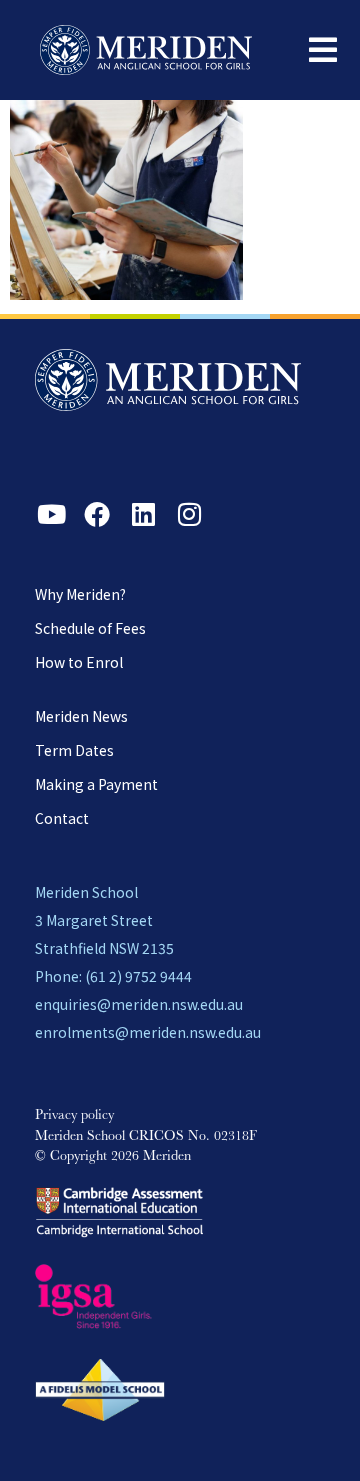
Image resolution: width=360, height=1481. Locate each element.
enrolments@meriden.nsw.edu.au (148, 1032)
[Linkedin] (143, 514)
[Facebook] (97, 514)
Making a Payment (96, 784)
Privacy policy (74, 1116)
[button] (322, 50)
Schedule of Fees (90, 628)
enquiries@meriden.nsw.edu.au (139, 1004)
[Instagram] (189, 514)
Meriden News (81, 716)
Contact (62, 818)
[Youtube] (51, 514)
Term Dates (74, 750)
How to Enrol (79, 662)
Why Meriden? (80, 594)
